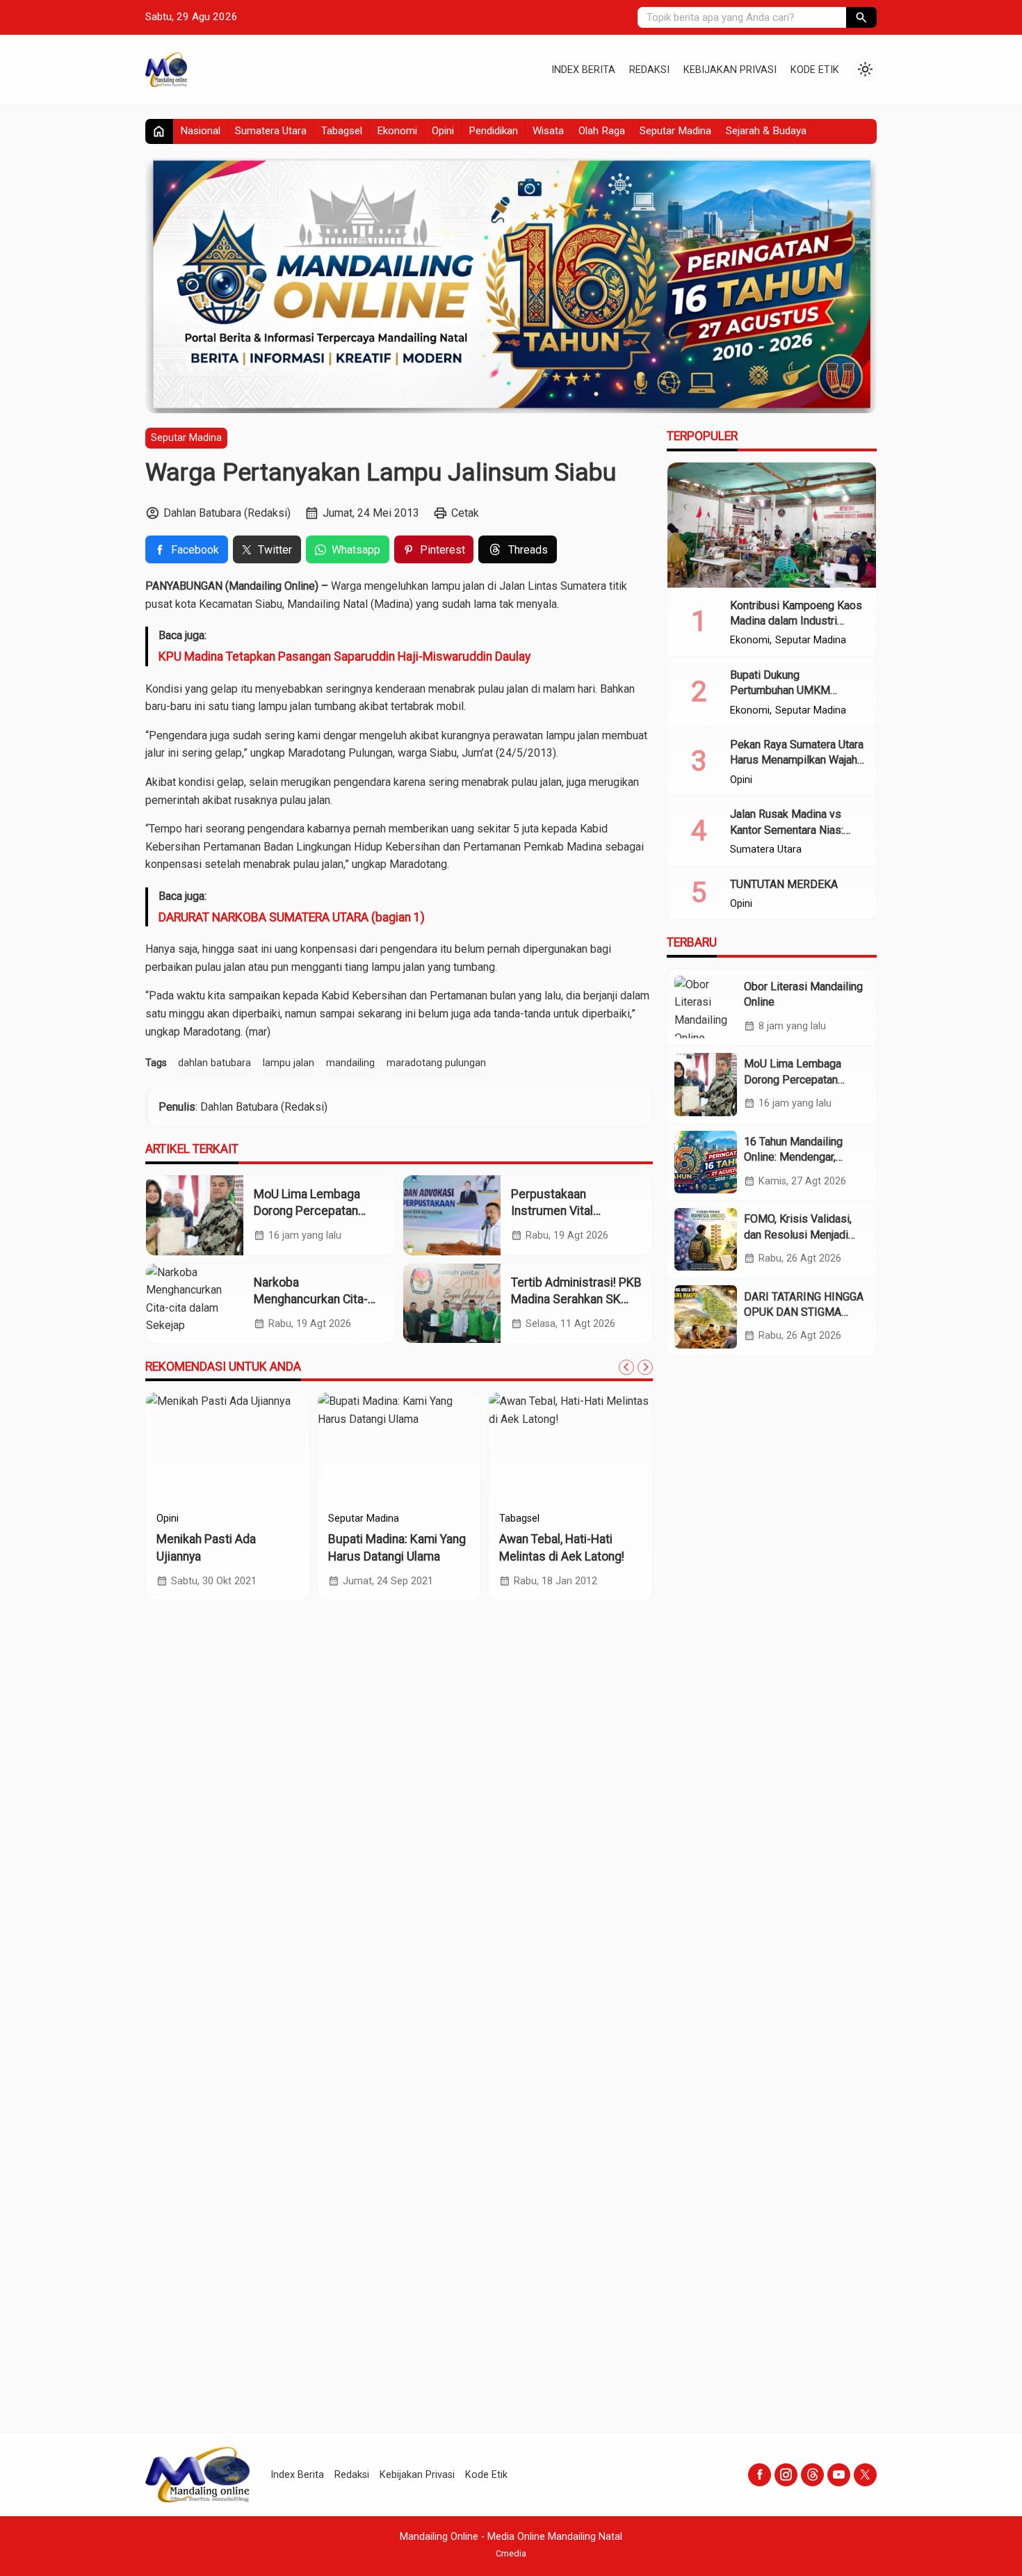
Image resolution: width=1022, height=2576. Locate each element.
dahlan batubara (214, 1063)
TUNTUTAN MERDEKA (784, 884)
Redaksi (649, 70)
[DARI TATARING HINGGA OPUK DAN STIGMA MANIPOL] (706, 1317)
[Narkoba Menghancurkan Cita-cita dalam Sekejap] (195, 1304)
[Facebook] (760, 2475)
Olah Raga (602, 131)
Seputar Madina (675, 131)
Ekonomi (397, 131)
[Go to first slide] (645, 1367)
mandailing (350, 1063)
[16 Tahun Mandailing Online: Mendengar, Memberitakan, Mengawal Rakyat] (706, 1162)
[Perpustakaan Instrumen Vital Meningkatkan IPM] (452, 1215)
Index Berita (583, 70)
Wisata (548, 131)
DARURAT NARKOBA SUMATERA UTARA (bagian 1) (292, 917)
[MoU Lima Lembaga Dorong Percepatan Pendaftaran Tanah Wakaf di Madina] (195, 1215)
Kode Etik (815, 70)
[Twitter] (865, 2475)
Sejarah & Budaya (766, 131)
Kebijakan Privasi (730, 70)
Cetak (465, 513)
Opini (443, 131)
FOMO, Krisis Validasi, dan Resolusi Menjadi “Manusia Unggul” (798, 1234)
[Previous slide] (626, 1367)
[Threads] (812, 2475)
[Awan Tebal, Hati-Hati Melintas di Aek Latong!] (570, 1448)
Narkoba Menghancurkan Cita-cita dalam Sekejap (311, 1299)
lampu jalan (289, 1063)
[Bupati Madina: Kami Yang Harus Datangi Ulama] (399, 1448)
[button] (861, 17)
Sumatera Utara (271, 131)
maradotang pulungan (436, 1063)
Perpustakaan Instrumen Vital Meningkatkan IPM (561, 1211)
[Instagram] (786, 2475)
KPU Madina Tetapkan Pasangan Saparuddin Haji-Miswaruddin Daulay (344, 657)
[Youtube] (839, 2475)
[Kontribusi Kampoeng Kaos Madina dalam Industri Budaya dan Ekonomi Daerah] (772, 525)
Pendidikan (493, 131)
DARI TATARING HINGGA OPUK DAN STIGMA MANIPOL (804, 1312)
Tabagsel (342, 131)
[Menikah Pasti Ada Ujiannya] (228, 1448)
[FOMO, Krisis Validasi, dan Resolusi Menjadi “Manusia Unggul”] (706, 1239)
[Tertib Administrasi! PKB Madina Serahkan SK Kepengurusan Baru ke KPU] (452, 1304)
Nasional (200, 131)
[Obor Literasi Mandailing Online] (706, 1007)
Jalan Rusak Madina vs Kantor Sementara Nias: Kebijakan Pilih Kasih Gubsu (797, 830)
